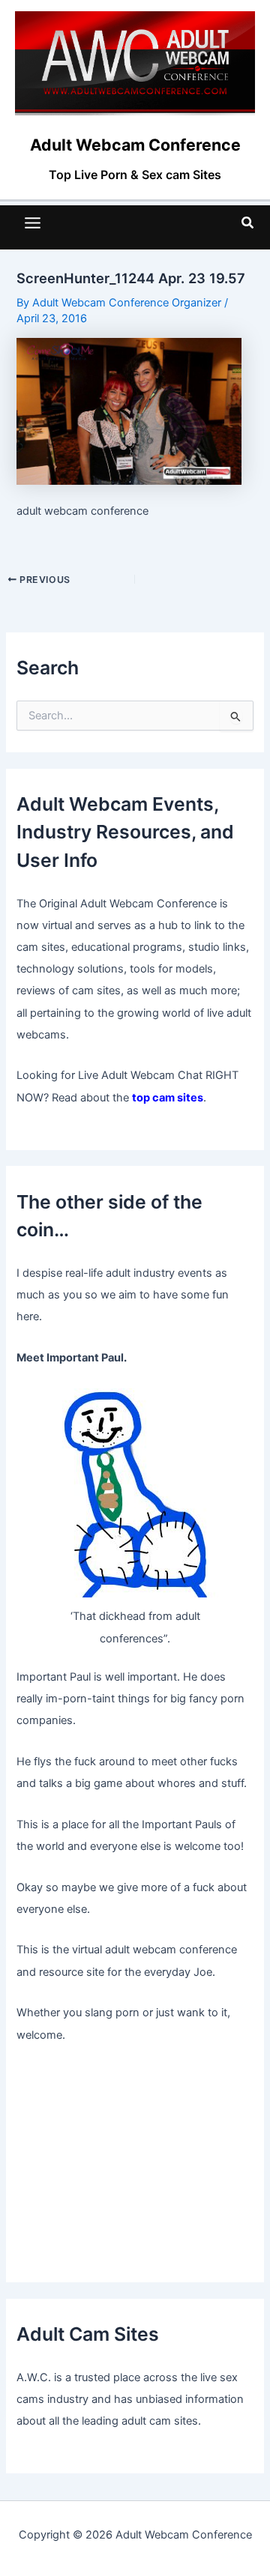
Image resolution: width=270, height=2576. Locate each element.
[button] (248, 223)
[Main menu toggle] (33, 223)
